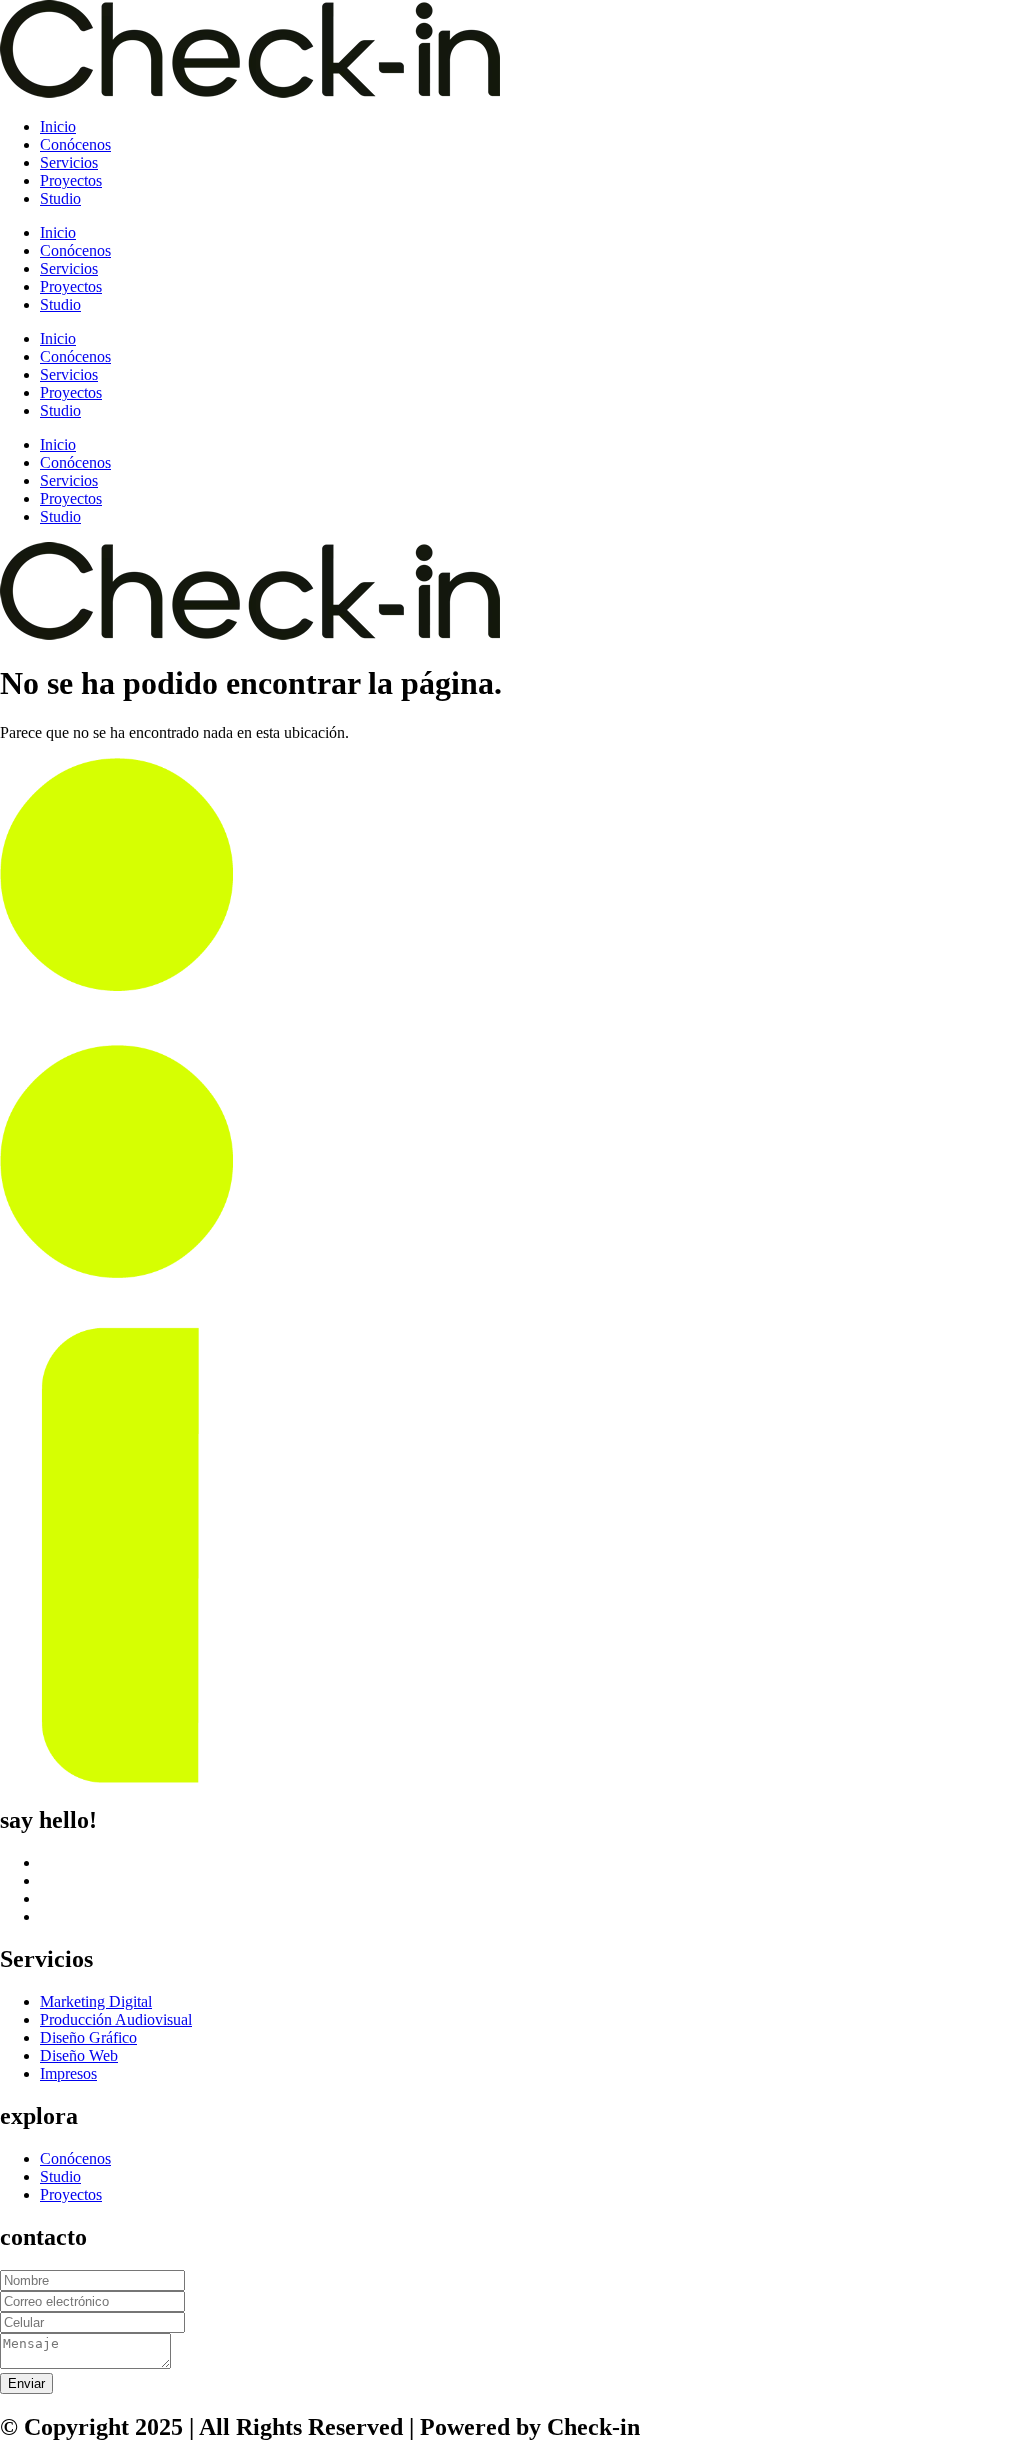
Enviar (26, 2383)
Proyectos (71, 180)
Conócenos (75, 144)
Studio (60, 198)
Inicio (58, 126)
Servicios (69, 162)
